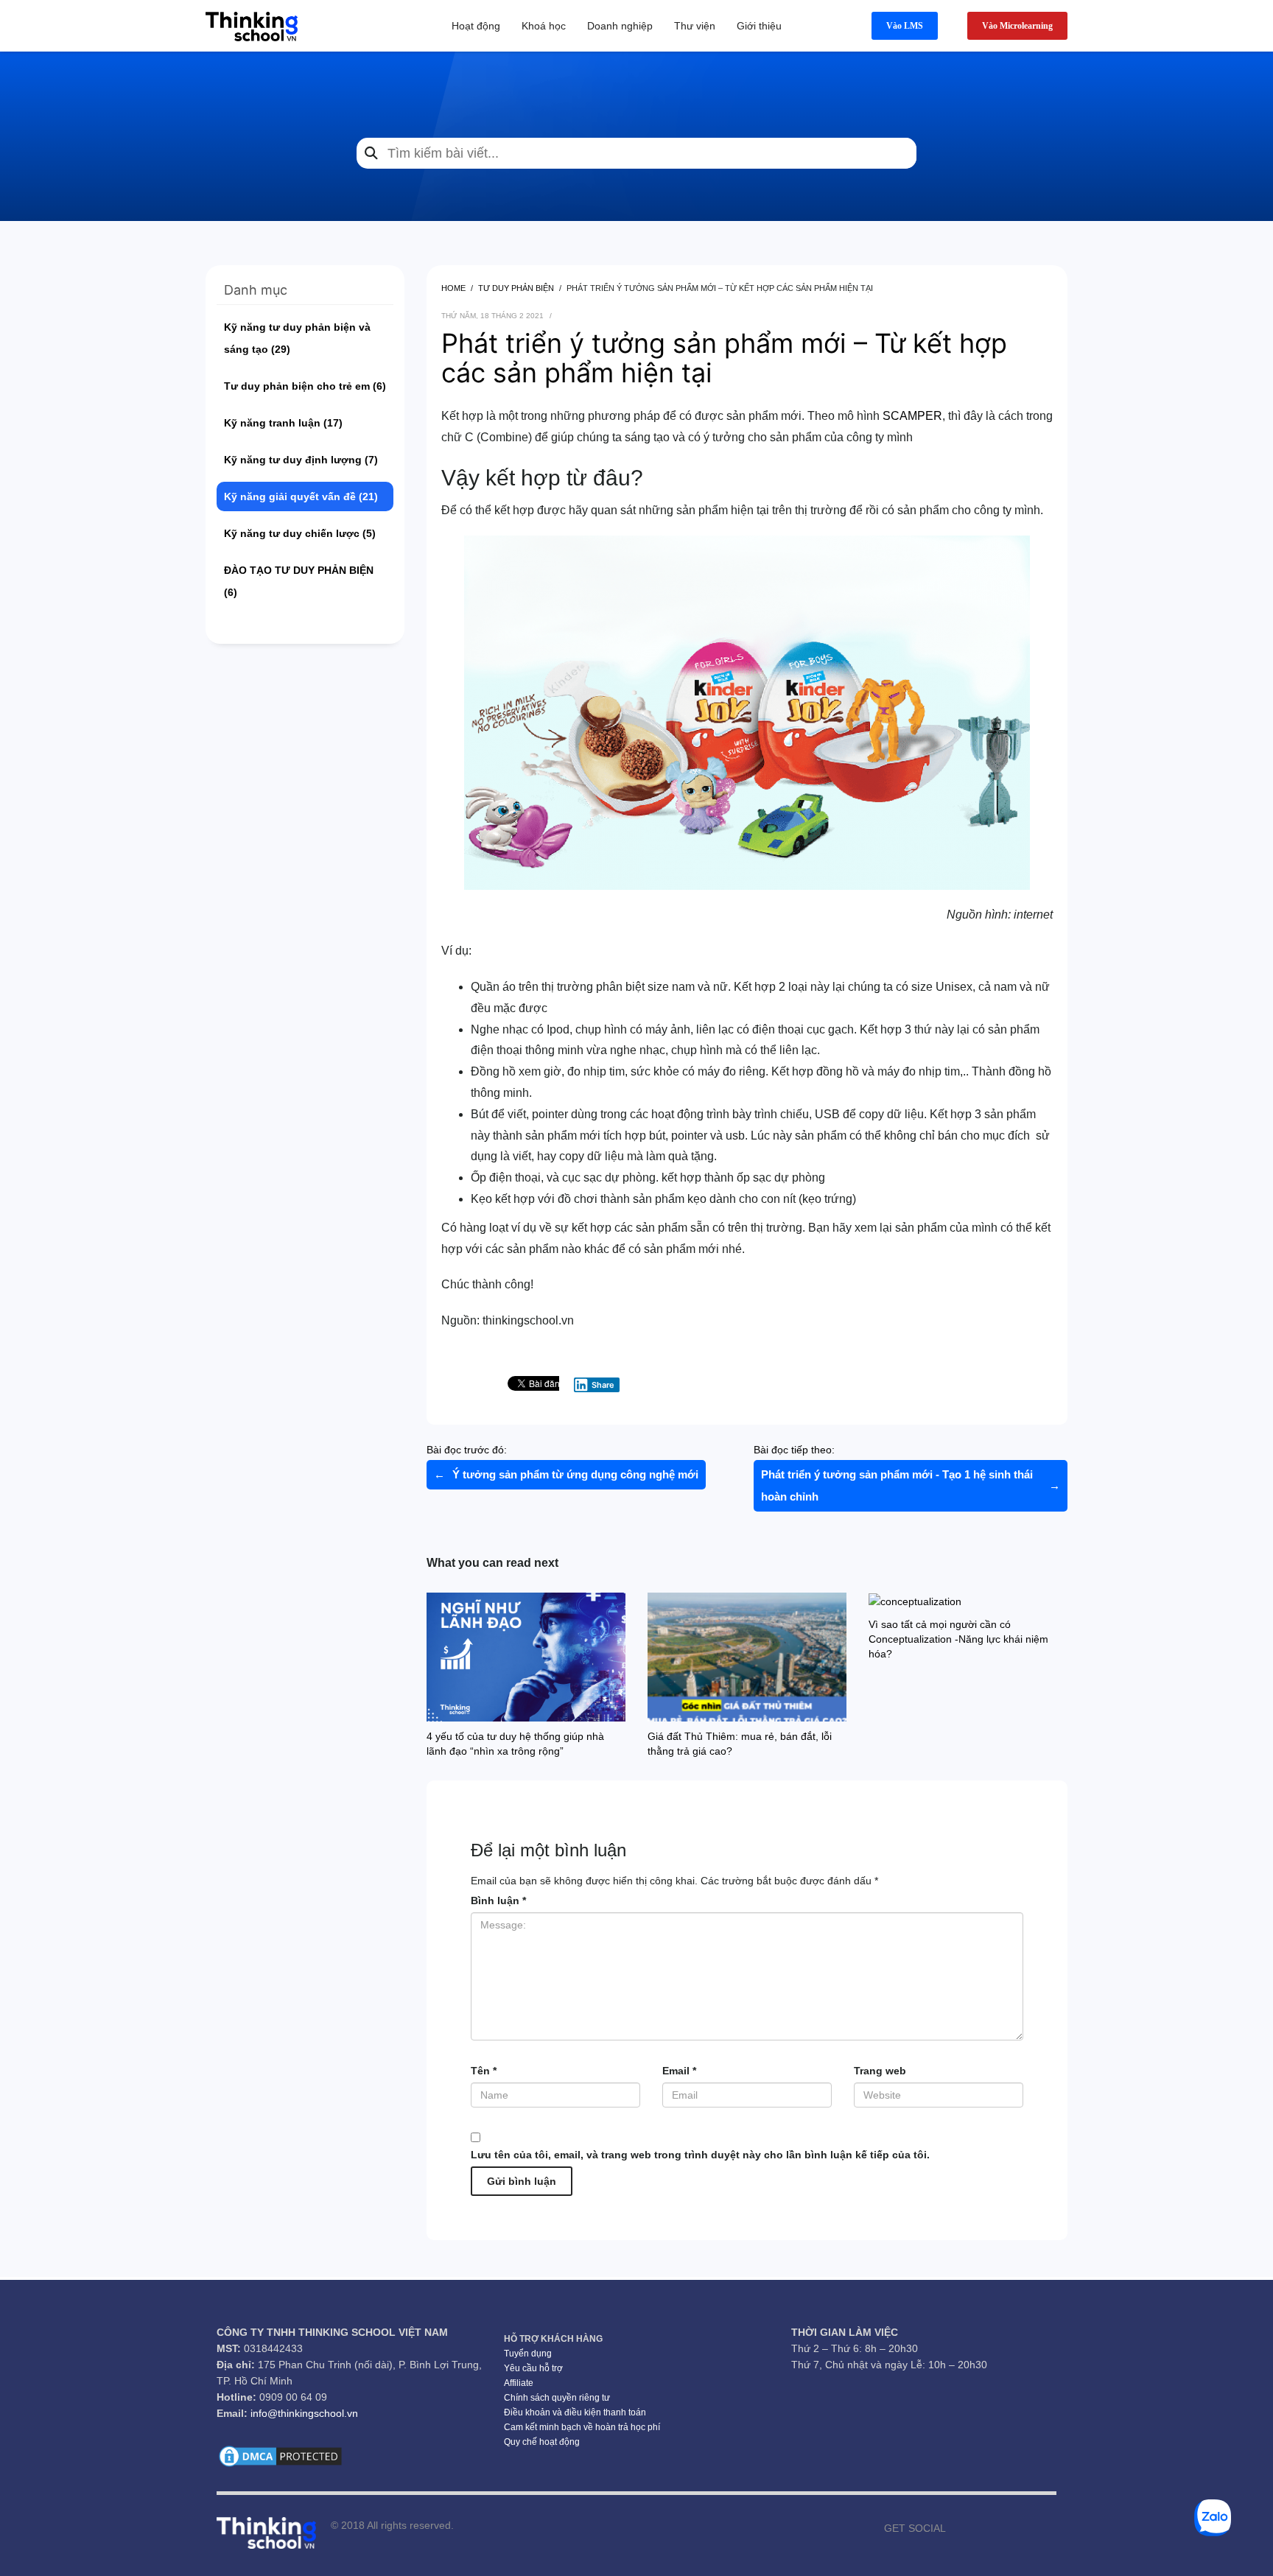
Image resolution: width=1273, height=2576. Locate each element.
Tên (484, 2071)
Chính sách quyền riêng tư (557, 2398)
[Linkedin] (1045, 2528)
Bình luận (498, 1901)
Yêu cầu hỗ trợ (533, 2368)
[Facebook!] (957, 2528)
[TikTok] (1023, 2528)
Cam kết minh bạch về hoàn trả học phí (582, 2427)
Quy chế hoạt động (542, 2442)
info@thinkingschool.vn (304, 2413)
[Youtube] (979, 2528)
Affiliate (519, 2383)
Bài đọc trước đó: (562, 1462)
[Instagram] (1001, 2528)
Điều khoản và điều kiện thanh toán (575, 2412)
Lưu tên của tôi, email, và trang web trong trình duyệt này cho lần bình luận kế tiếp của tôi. (700, 2155)
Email (679, 2071)
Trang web (880, 2071)
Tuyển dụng (528, 2354)
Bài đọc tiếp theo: (907, 1473)
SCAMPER (912, 416)
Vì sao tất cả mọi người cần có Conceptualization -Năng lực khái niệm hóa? (958, 1639)
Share (603, 1385)
